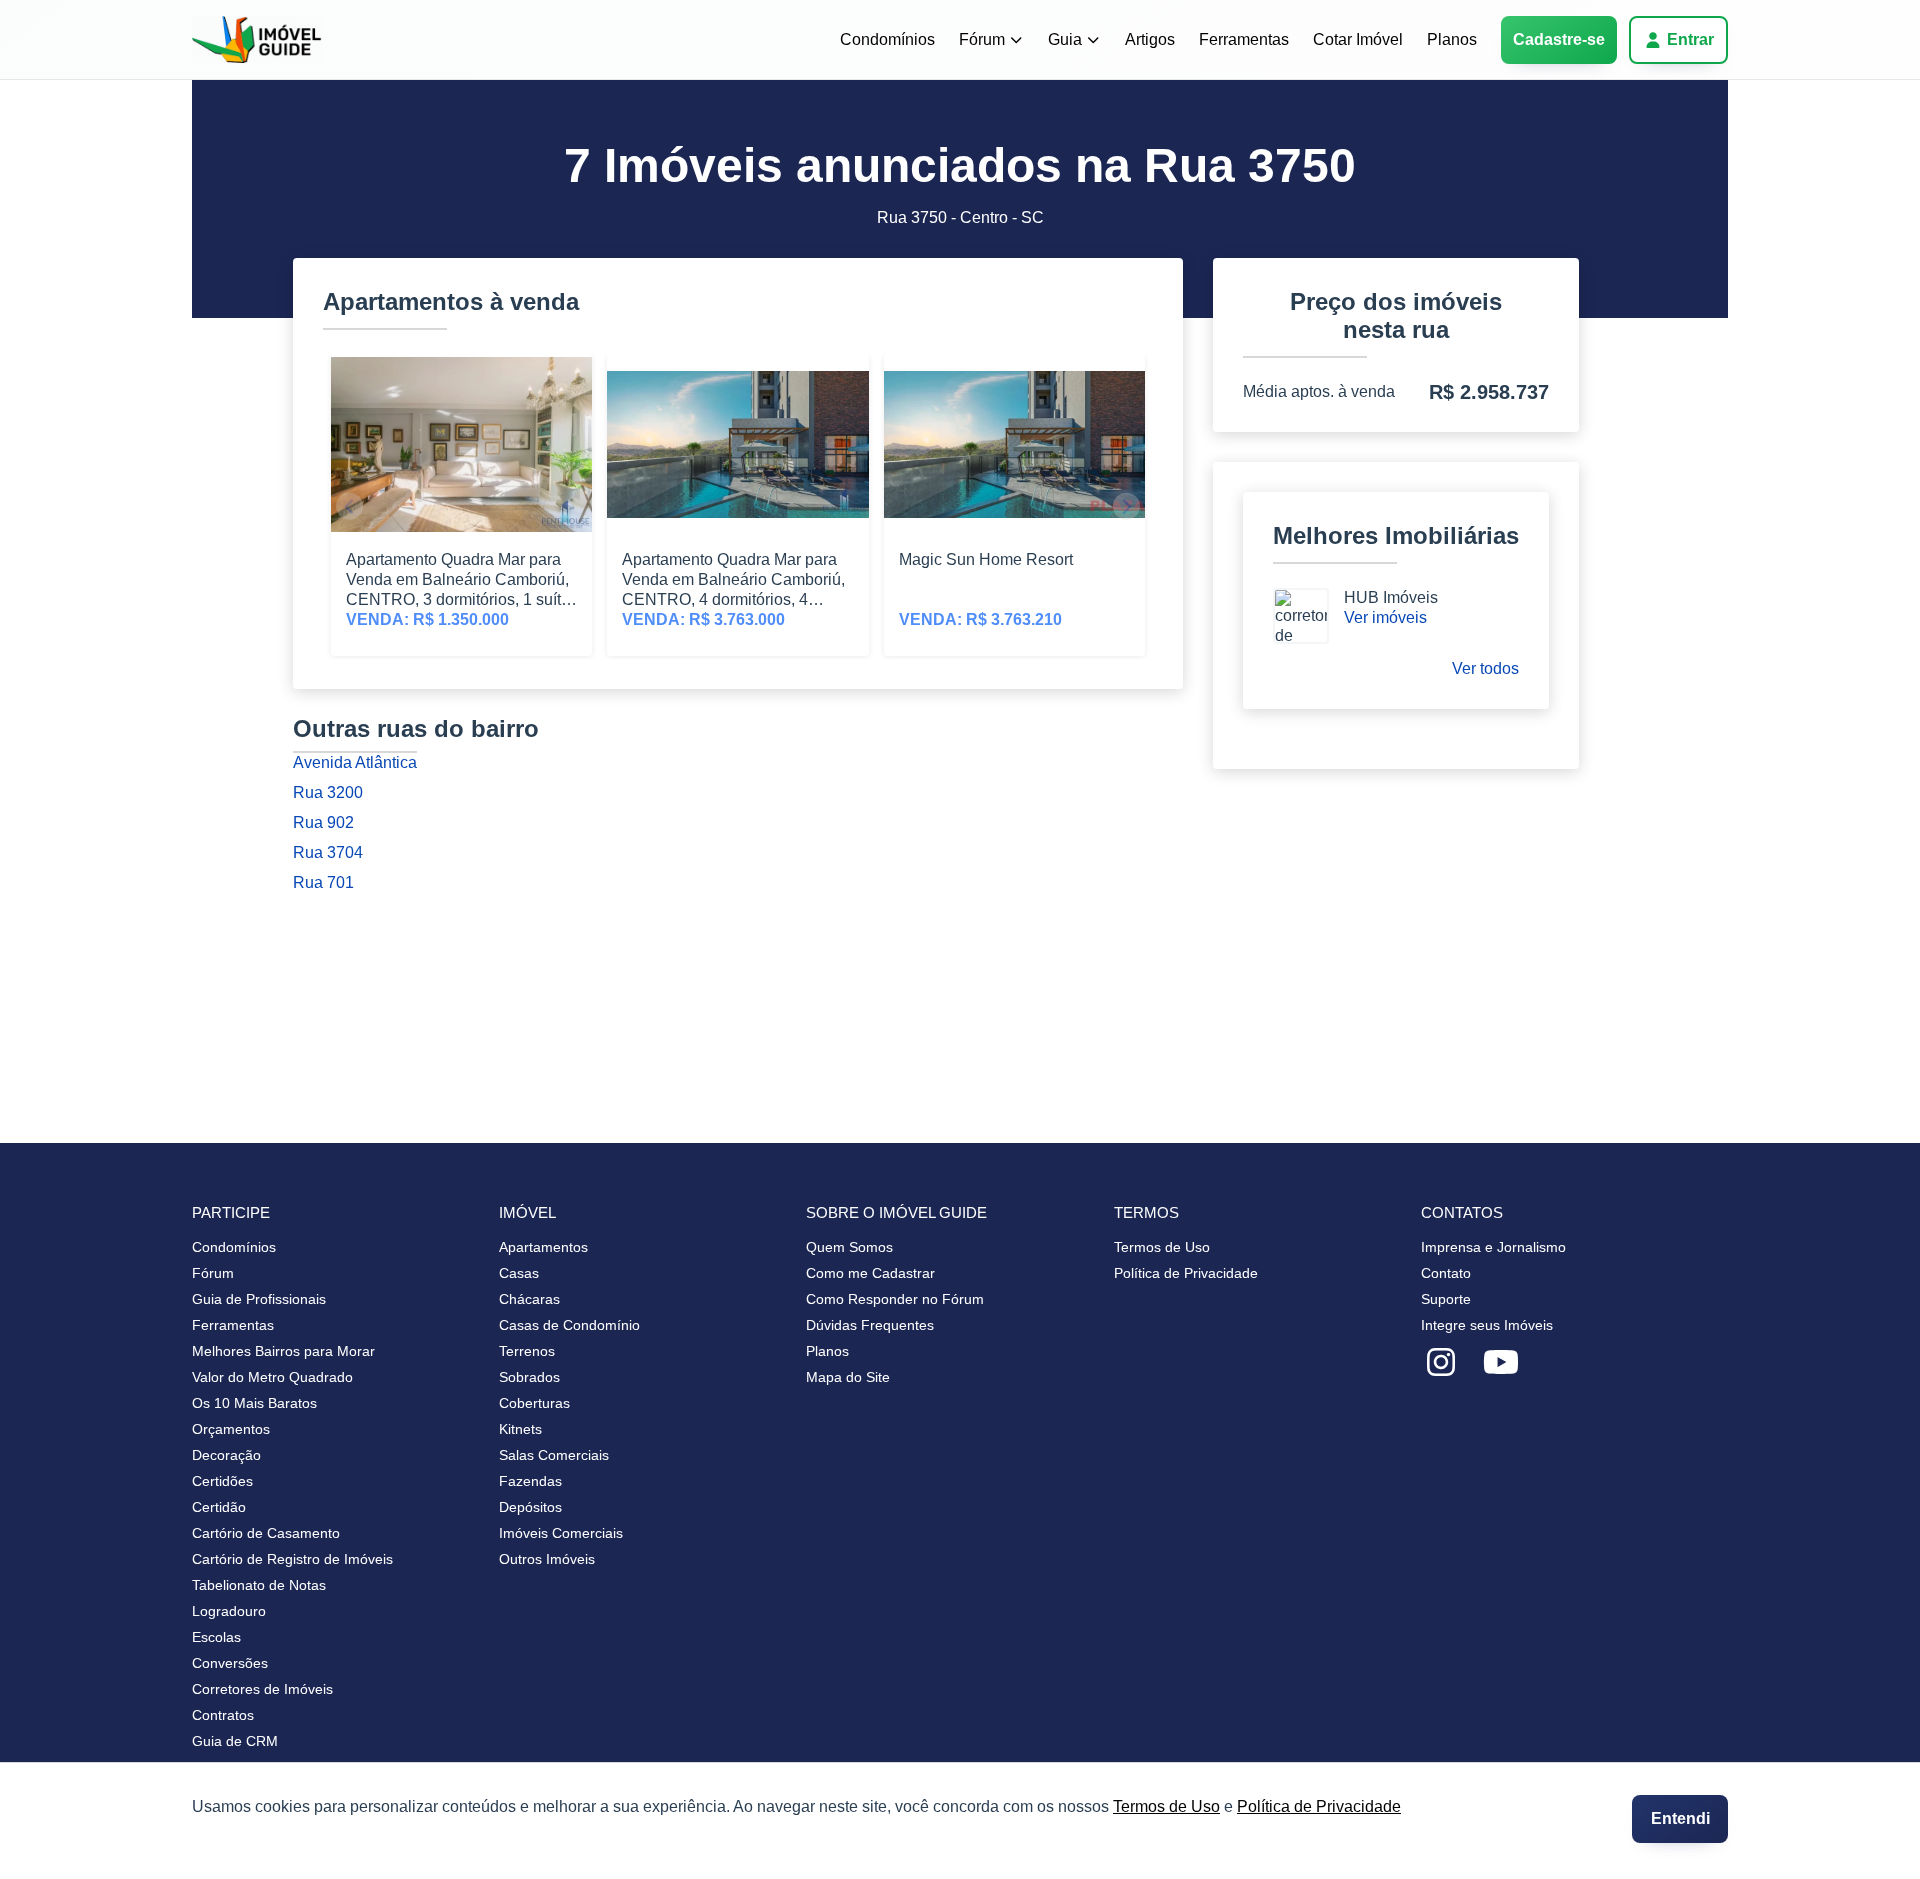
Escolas (216, 1637)
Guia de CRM (235, 1741)
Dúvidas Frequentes (870, 1325)
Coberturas (534, 1403)
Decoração (226, 1455)
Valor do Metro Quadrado (272, 1377)
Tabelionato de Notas (259, 1585)
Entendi (1680, 1818)
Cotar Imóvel (1358, 39)
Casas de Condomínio (569, 1325)
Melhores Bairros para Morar (283, 1351)
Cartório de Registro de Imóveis (292, 1559)
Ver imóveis (1385, 617)
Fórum (982, 39)
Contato (1446, 1273)
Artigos (1150, 39)
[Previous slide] (349, 506)
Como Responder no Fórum (895, 1299)
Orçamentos (231, 1429)
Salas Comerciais (554, 1455)
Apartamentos (543, 1247)
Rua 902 (323, 822)
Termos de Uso (1166, 1806)
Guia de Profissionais (259, 1299)
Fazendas (530, 1481)
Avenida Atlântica (355, 762)
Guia (1065, 39)
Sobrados (529, 1377)
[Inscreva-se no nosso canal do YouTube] (1501, 1363)
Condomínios (887, 39)
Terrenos (527, 1351)
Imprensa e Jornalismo (1493, 1247)
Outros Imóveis (547, 1559)
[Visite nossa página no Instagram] (1441, 1363)
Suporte (1446, 1299)
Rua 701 (323, 882)
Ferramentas (1244, 39)
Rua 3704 (328, 852)
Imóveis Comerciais (561, 1533)
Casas (519, 1273)
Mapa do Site (848, 1377)
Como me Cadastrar (870, 1273)
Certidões (222, 1481)
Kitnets (520, 1429)
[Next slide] (1126, 506)
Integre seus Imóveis (1487, 1325)
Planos (1452, 39)
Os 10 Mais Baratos (254, 1403)
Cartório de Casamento (266, 1533)
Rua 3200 (328, 792)
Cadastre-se (1559, 39)
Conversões (230, 1663)
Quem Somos (849, 1247)
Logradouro (229, 1611)
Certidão (219, 1507)
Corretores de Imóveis (262, 1689)
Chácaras (529, 1299)
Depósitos (530, 1507)
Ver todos (1485, 668)
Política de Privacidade (1319, 1806)
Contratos (223, 1715)
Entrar (1690, 39)
